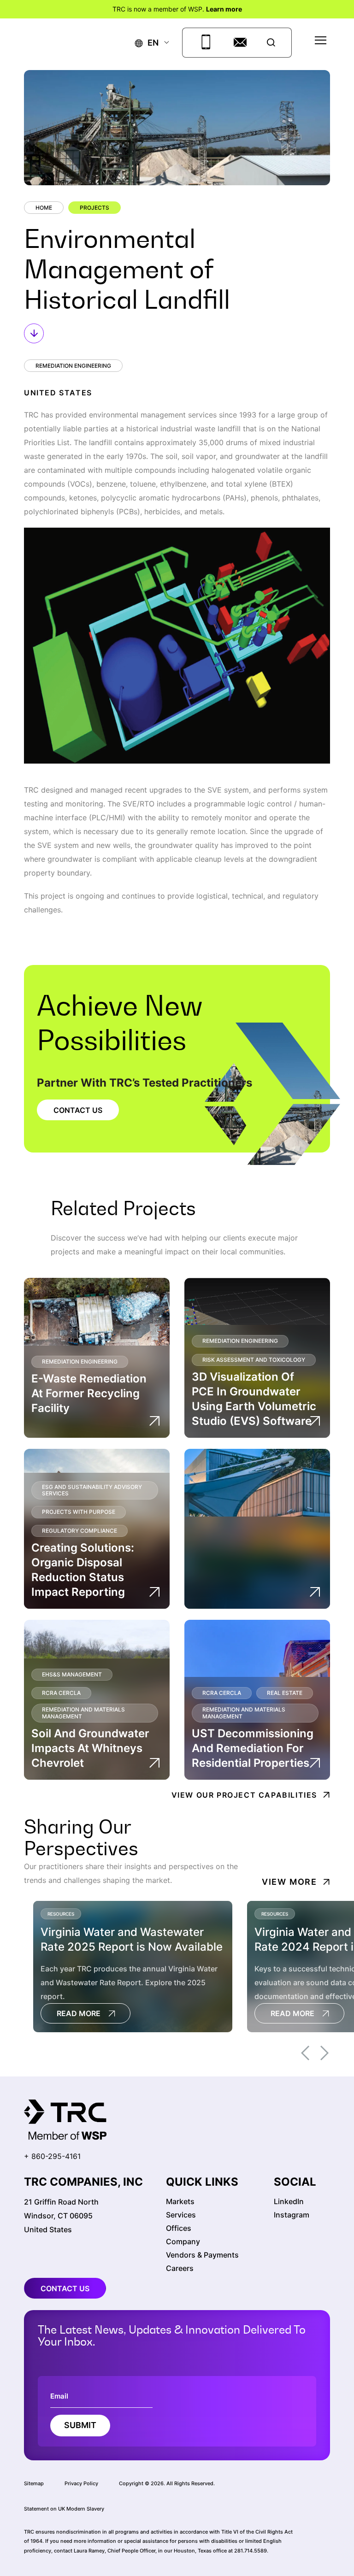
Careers (180, 2268)
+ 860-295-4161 (52, 2156)
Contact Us (78, 1110)
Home (44, 208)
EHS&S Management (72, 1674)
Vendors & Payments (202, 2255)
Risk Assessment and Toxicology (254, 1360)
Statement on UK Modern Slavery (64, 2509)
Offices (179, 2228)
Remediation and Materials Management (83, 1713)
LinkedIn (289, 2201)
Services (181, 2215)
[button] (147, 43)
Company (183, 2241)
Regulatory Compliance (80, 1531)
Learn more (224, 9)
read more (79, 2013)
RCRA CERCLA (61, 1693)
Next (324, 2053)
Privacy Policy (81, 2483)
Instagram (292, 2215)
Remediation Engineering (73, 366)
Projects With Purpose (79, 1512)
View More (289, 1882)
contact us (65, 2288)
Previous (305, 2053)
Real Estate (285, 1693)
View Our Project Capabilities (244, 1795)
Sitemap (34, 2483)
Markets (180, 2201)
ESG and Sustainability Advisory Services (92, 1490)
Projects (94, 208)
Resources (61, 1914)
